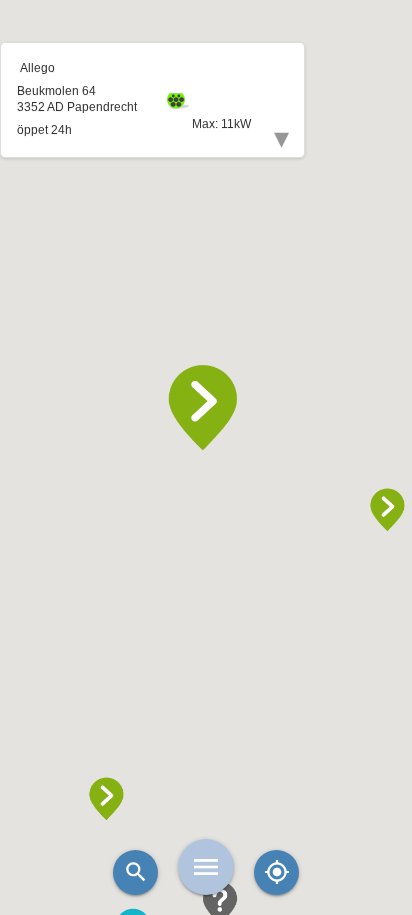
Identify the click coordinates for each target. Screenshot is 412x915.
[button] (206, 408)
